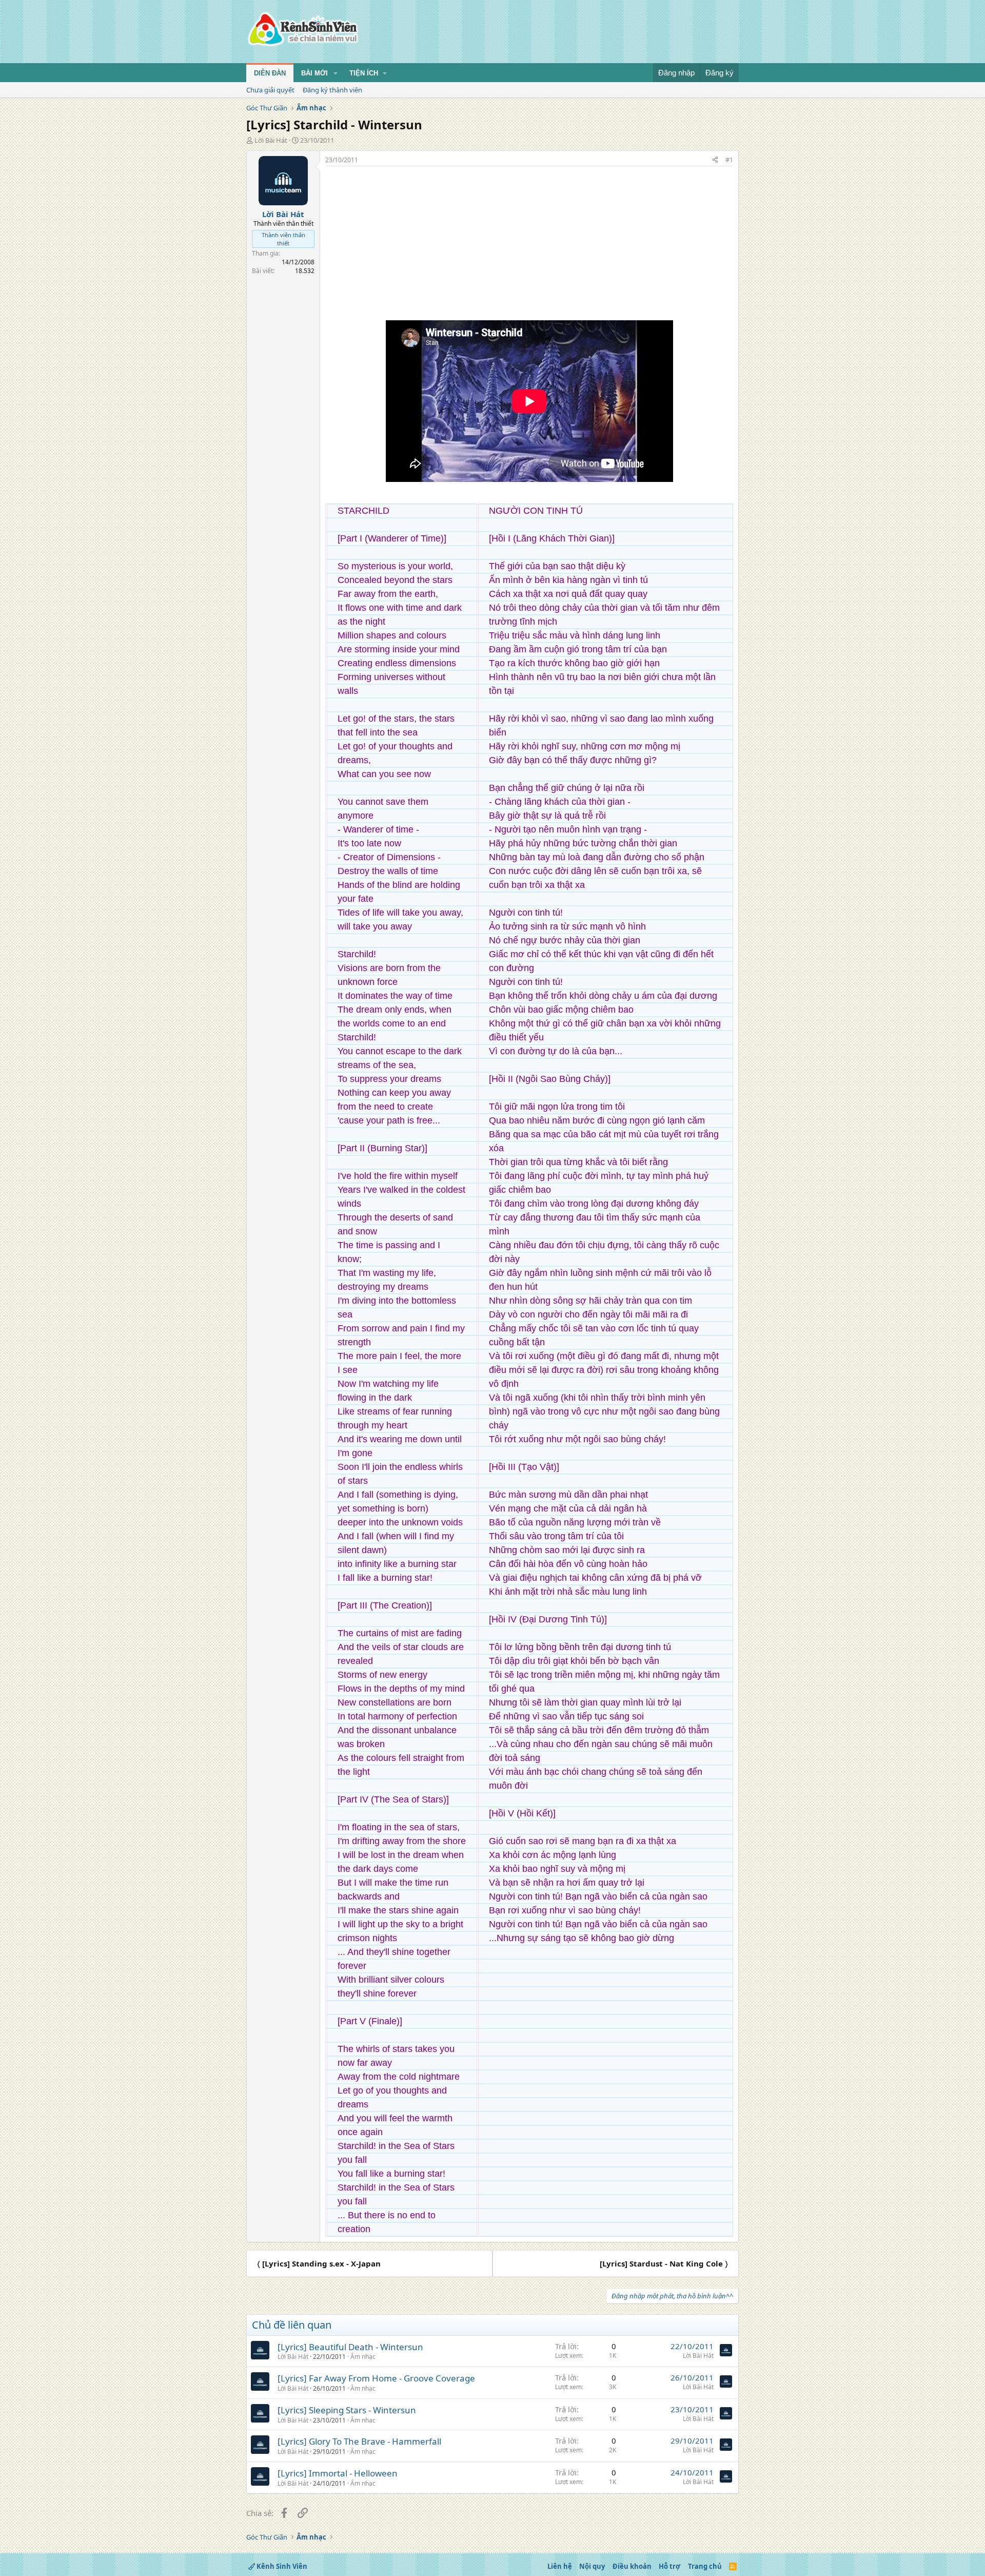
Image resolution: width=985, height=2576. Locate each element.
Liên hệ (560, 2566)
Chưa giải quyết (270, 90)
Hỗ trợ (669, 2566)
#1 (729, 160)
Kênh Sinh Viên (281, 2566)
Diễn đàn (270, 73)
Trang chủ (705, 2566)
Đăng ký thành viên (332, 90)
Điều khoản (632, 2566)
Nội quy (592, 2566)
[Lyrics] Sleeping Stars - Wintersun (347, 2410)
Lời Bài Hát (271, 140)
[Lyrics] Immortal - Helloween (338, 2473)
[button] (336, 73)
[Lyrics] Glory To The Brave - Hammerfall (359, 2441)
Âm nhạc (363, 2357)
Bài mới (314, 73)
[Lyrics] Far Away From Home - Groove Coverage (376, 2378)
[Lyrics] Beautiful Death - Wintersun (350, 2347)
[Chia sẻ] (715, 160)
